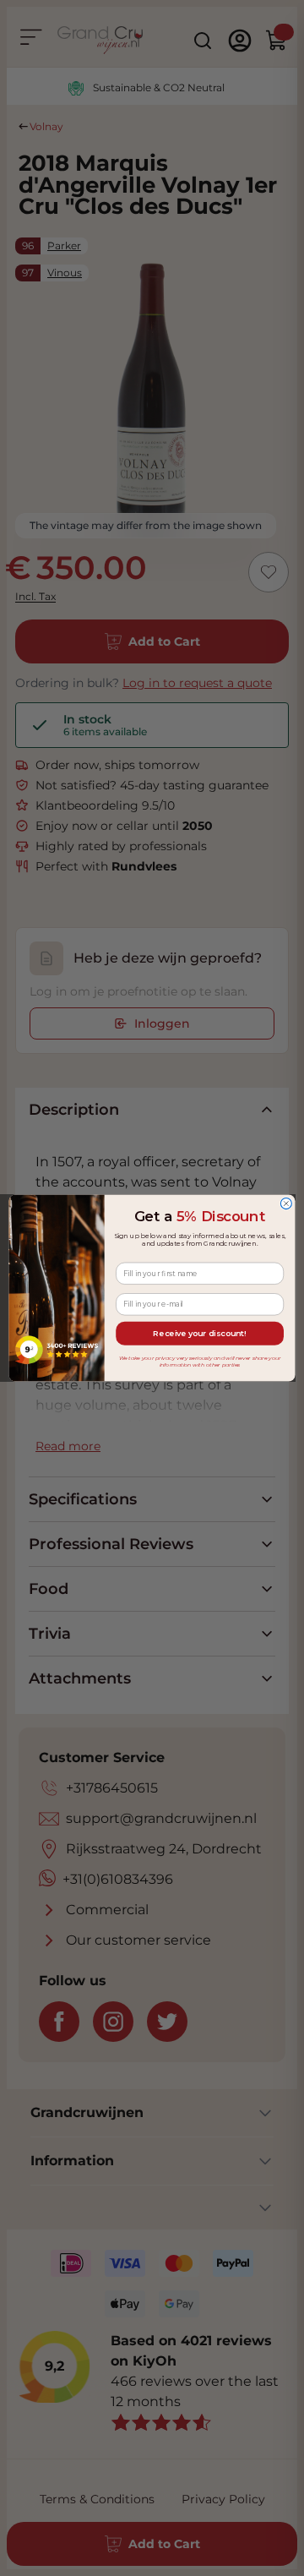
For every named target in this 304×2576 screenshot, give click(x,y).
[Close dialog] (286, 1204)
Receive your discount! (199, 1333)
